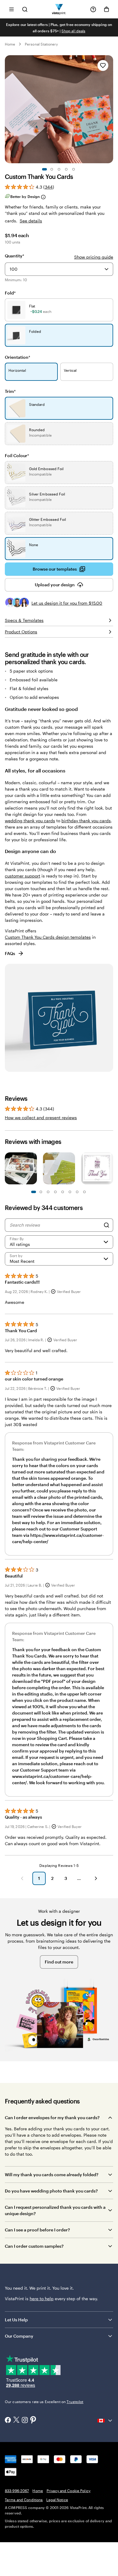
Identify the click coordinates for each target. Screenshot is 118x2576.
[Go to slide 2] (52, 169)
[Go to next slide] (110, 109)
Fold (10, 293)
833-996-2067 (17, 2491)
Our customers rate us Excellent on (44, 2402)
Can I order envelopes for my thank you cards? (52, 2117)
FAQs (10, 953)
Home (10, 44)
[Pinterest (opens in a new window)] (33, 2420)
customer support (23, 876)
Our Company (19, 2336)
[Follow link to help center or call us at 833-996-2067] (93, 9)
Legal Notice (57, 2500)
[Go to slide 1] (44, 169)
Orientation (18, 357)
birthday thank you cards (86, 821)
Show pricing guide (94, 257)
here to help (42, 2299)
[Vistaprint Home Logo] (59, 9)
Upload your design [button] (55, 585)
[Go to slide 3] (59, 169)
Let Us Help (16, 2320)
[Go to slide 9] (63, 1192)
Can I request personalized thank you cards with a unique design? (55, 2210)
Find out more (59, 1962)
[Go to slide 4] (66, 169)
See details (31, 221)
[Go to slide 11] (70, 1192)
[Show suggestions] (107, 269)
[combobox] (59, 269)
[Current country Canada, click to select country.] (105, 2421)
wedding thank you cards (30, 821)
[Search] (107, 1225)
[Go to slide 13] (77, 1192)
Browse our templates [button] (55, 569)
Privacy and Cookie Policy (69, 2491)
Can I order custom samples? (34, 2246)
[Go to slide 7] (55, 1192)
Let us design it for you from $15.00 (67, 603)
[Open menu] (11, 9)
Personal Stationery (41, 44)
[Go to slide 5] (74, 169)
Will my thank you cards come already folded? (52, 2175)
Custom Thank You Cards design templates (48, 937)
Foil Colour (17, 455)
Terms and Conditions (24, 2500)
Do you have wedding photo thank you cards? (51, 2191)
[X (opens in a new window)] (16, 2420)
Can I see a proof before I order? (37, 2230)
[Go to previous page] (22, 1878)
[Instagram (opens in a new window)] (25, 2421)
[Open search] (25, 9)
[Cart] (107, 9)
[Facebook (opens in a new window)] (8, 2421)
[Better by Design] (43, 197)
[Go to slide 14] (84, 1192)
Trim (10, 391)
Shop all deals (73, 31)
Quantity (15, 256)
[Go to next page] (96, 1878)
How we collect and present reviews (41, 1118)
